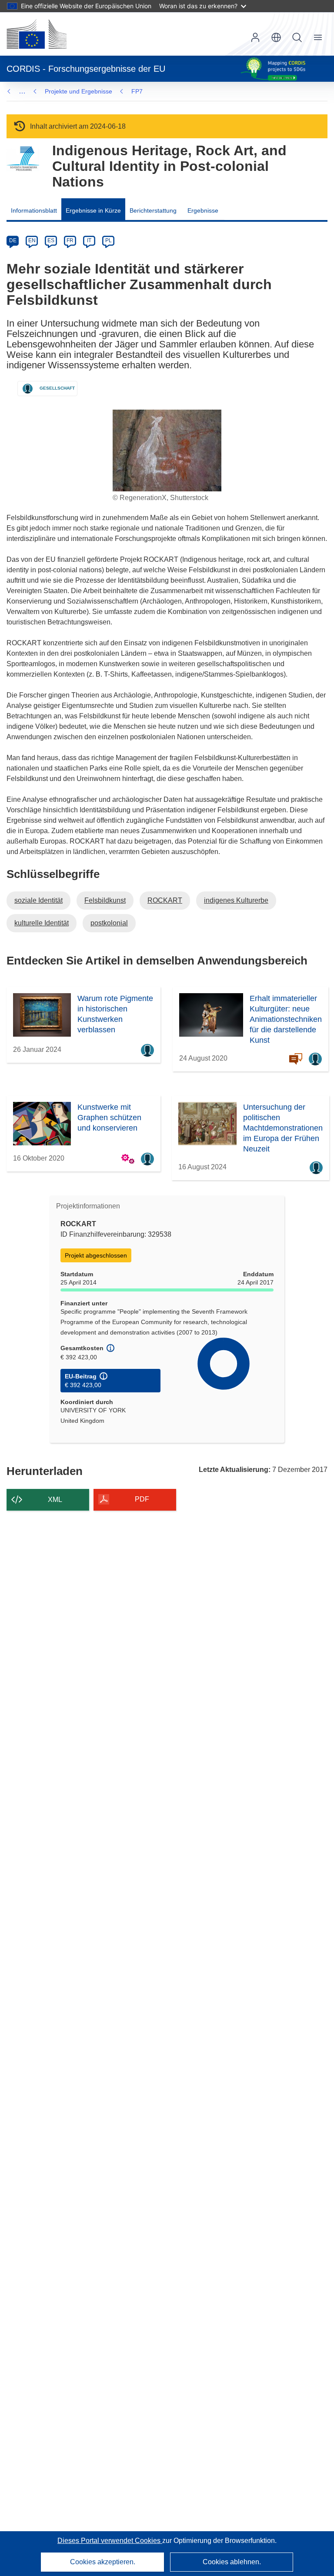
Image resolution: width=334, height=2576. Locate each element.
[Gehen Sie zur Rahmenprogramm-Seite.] (23, 159)
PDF (142, 1499)
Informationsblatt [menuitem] (34, 210)
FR (70, 240)
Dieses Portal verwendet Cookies (110, 2541)
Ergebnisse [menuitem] (203, 210)
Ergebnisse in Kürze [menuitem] (93, 210)
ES (51, 240)
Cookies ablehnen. (232, 2562)
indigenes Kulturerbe (236, 900)
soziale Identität (38, 900)
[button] (276, 37)
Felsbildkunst (105, 900)
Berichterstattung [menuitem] (153, 210)
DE (13, 240)
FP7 (137, 91)
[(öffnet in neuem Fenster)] (37, 34)
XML (55, 1500)
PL (109, 240)
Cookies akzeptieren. (103, 2562)
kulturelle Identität (42, 923)
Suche (297, 37)
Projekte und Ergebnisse (78, 91)
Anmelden (255, 37)
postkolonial (109, 923)
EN (32, 240)
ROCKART (165, 900)
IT (89, 240)
